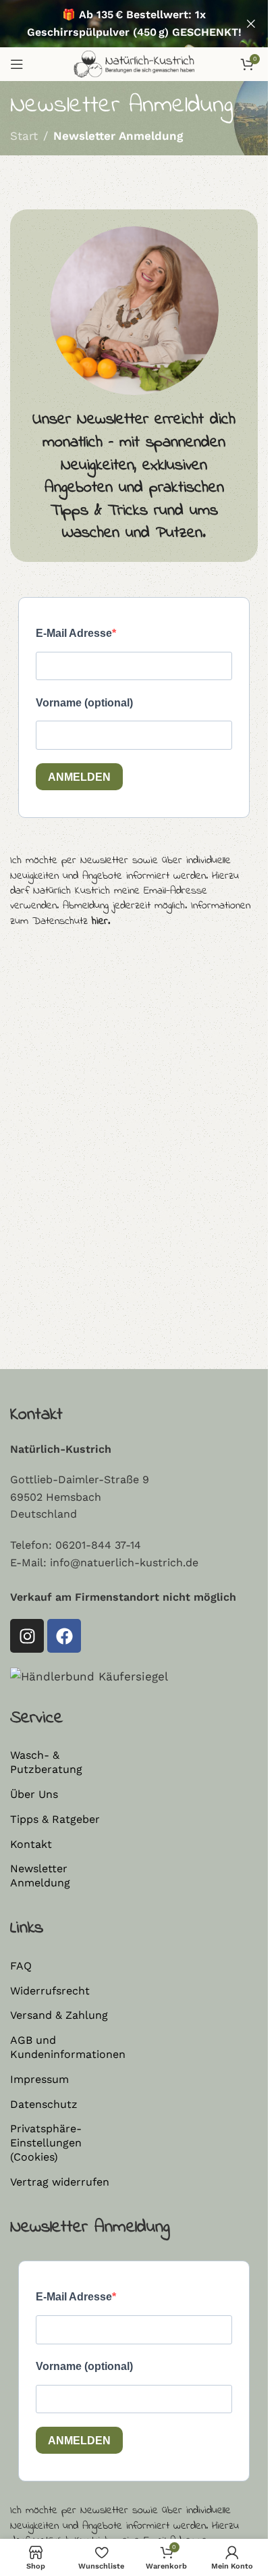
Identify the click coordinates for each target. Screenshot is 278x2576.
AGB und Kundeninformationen (67, 2047)
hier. (101, 921)
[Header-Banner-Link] (134, 24)
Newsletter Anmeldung (40, 1876)
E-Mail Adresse (74, 633)
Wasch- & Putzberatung (46, 1762)
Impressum (39, 2079)
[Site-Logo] (134, 63)
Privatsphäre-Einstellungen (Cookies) (46, 2143)
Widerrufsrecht (50, 1991)
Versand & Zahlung (59, 2015)
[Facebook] (64, 1636)
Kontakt (31, 1844)
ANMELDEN (79, 777)
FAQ (21, 1966)
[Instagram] (27, 1636)
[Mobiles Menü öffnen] (17, 64)
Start (24, 136)
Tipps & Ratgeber (55, 1819)
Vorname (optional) (84, 703)
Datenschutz (44, 2104)
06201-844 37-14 (98, 1545)
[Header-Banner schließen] (251, 24)
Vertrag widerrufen (60, 2182)
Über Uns (34, 1794)
